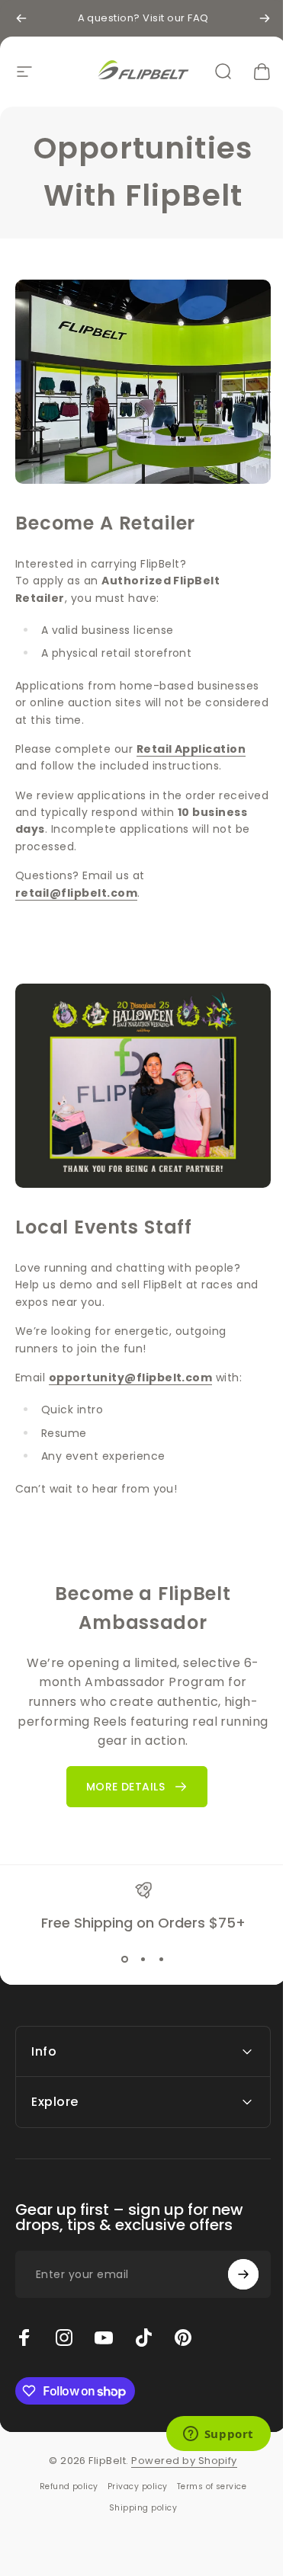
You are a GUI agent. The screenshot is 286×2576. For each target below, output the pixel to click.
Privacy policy (132, 2468)
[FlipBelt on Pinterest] (183, 2319)
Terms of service (206, 2468)
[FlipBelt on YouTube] (104, 2319)
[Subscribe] (232, 2256)
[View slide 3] (162, 1960)
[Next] (265, 18)
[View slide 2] (143, 1960)
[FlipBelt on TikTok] (143, 2319)
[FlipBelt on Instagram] (64, 2319)
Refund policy (63, 2468)
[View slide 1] (125, 1960)
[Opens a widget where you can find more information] (207, 2435)
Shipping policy (137, 2490)
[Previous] (21, 18)
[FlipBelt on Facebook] (24, 2319)
